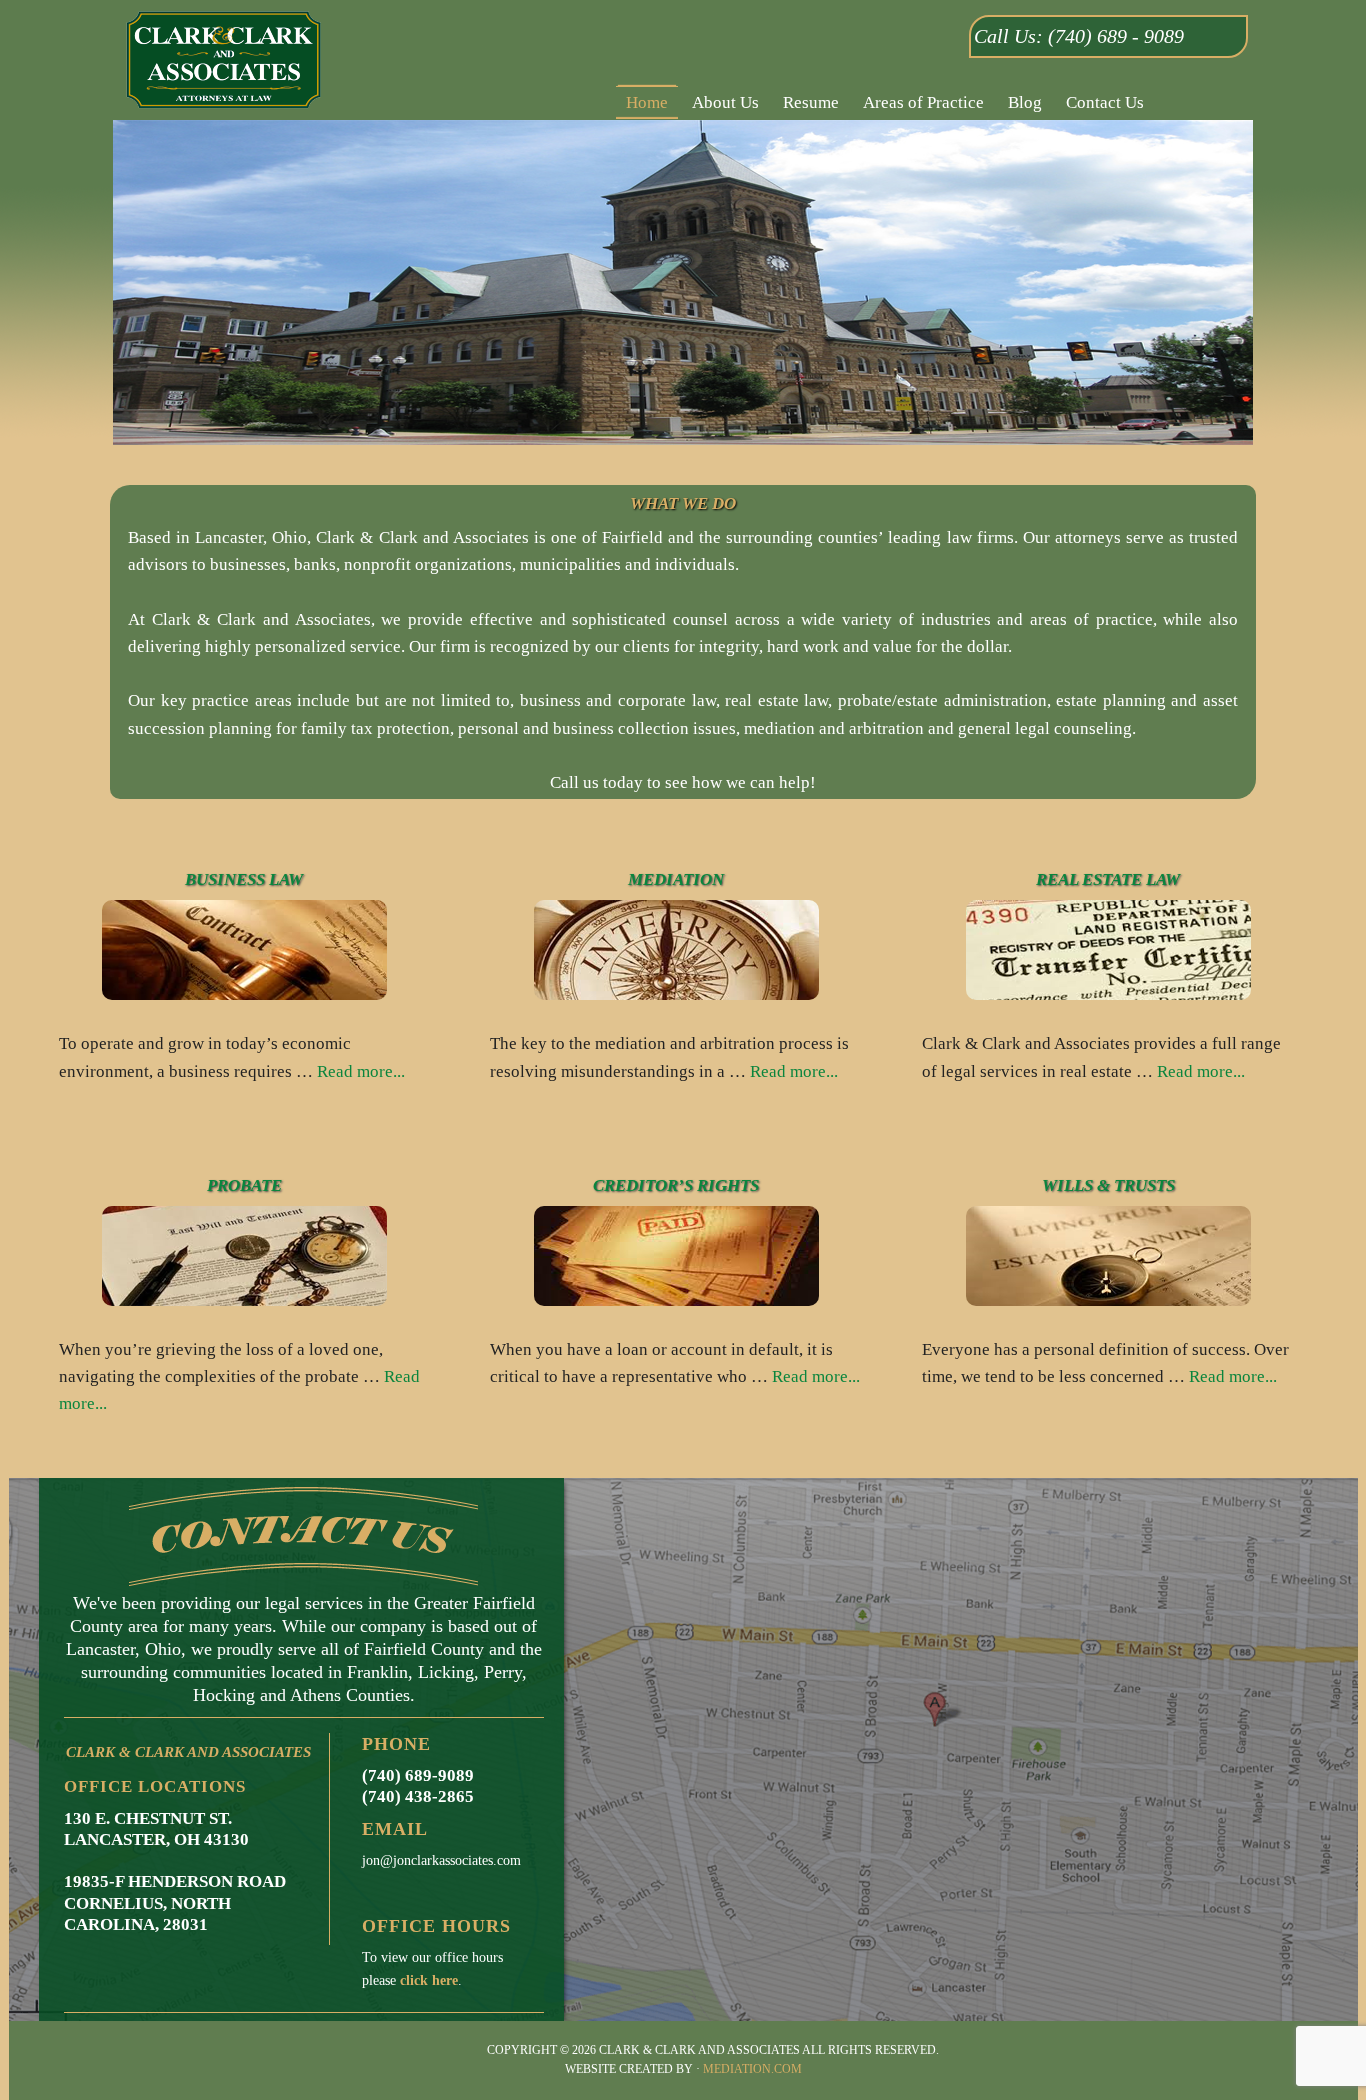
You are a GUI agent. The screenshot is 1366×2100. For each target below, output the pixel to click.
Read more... (361, 1071)
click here (429, 1980)
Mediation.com (752, 2069)
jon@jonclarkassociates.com (441, 1860)
